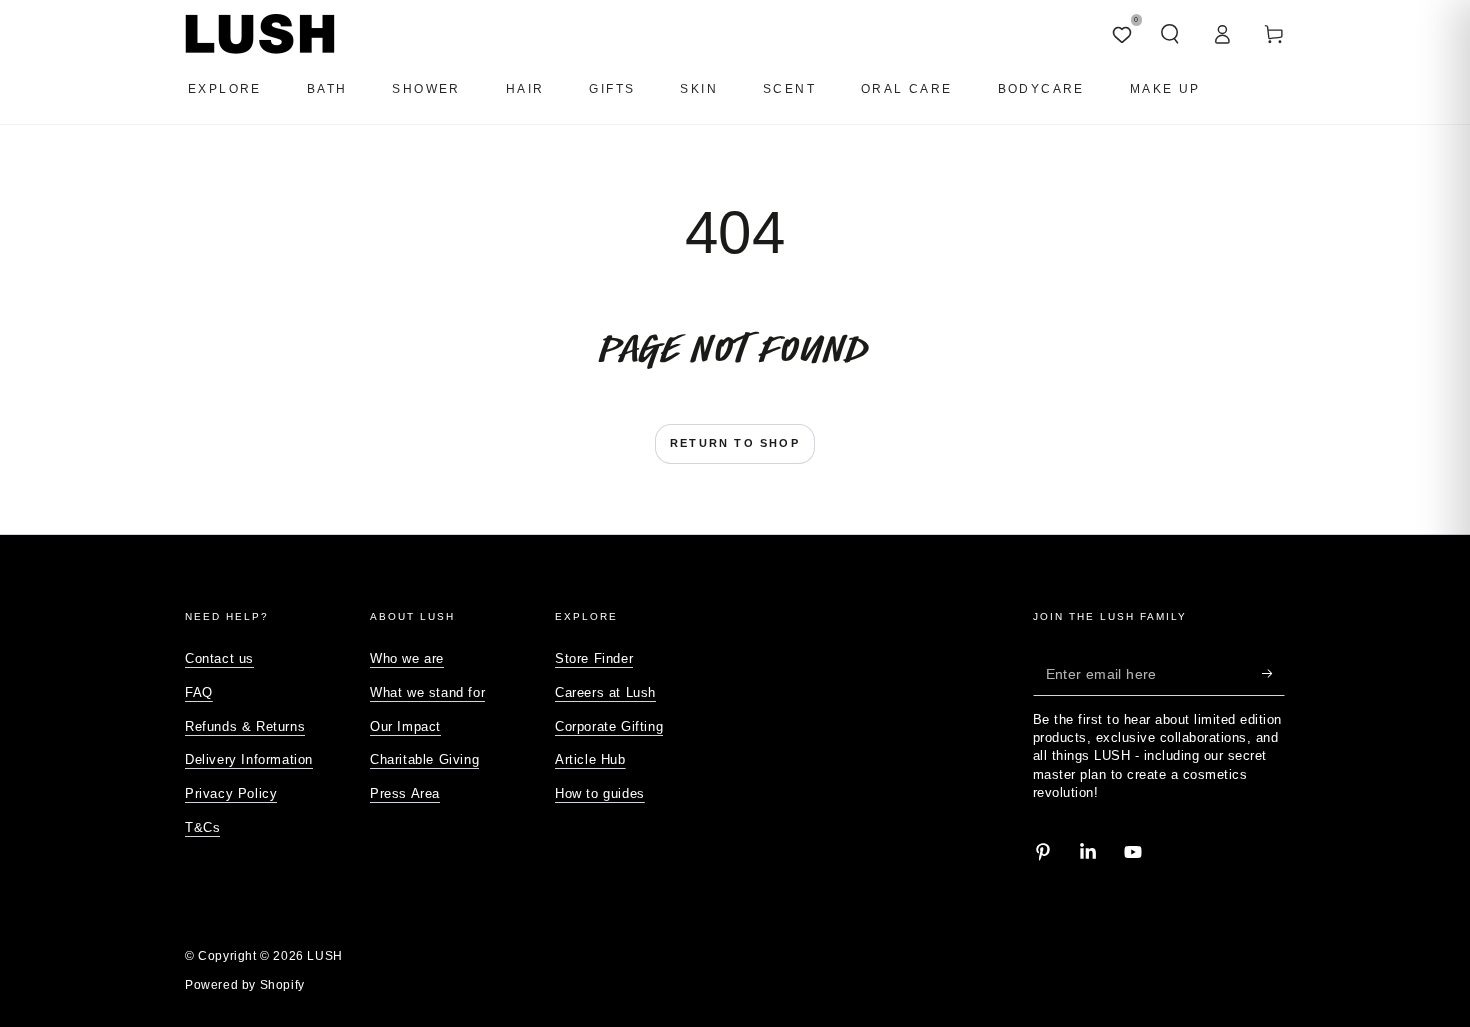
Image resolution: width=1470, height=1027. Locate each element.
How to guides (600, 793)
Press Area (405, 793)
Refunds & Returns (245, 726)
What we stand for (427, 692)
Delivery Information (249, 759)
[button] (1170, 34)
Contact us (219, 658)
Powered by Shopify (245, 985)
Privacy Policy (231, 793)
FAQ (199, 692)
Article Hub (590, 759)
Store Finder (594, 658)
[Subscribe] (1273, 673)
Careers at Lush (605, 692)
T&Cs (202, 827)
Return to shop (735, 443)
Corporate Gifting (609, 726)
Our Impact (405, 726)
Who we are (407, 658)
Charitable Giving (424, 759)
